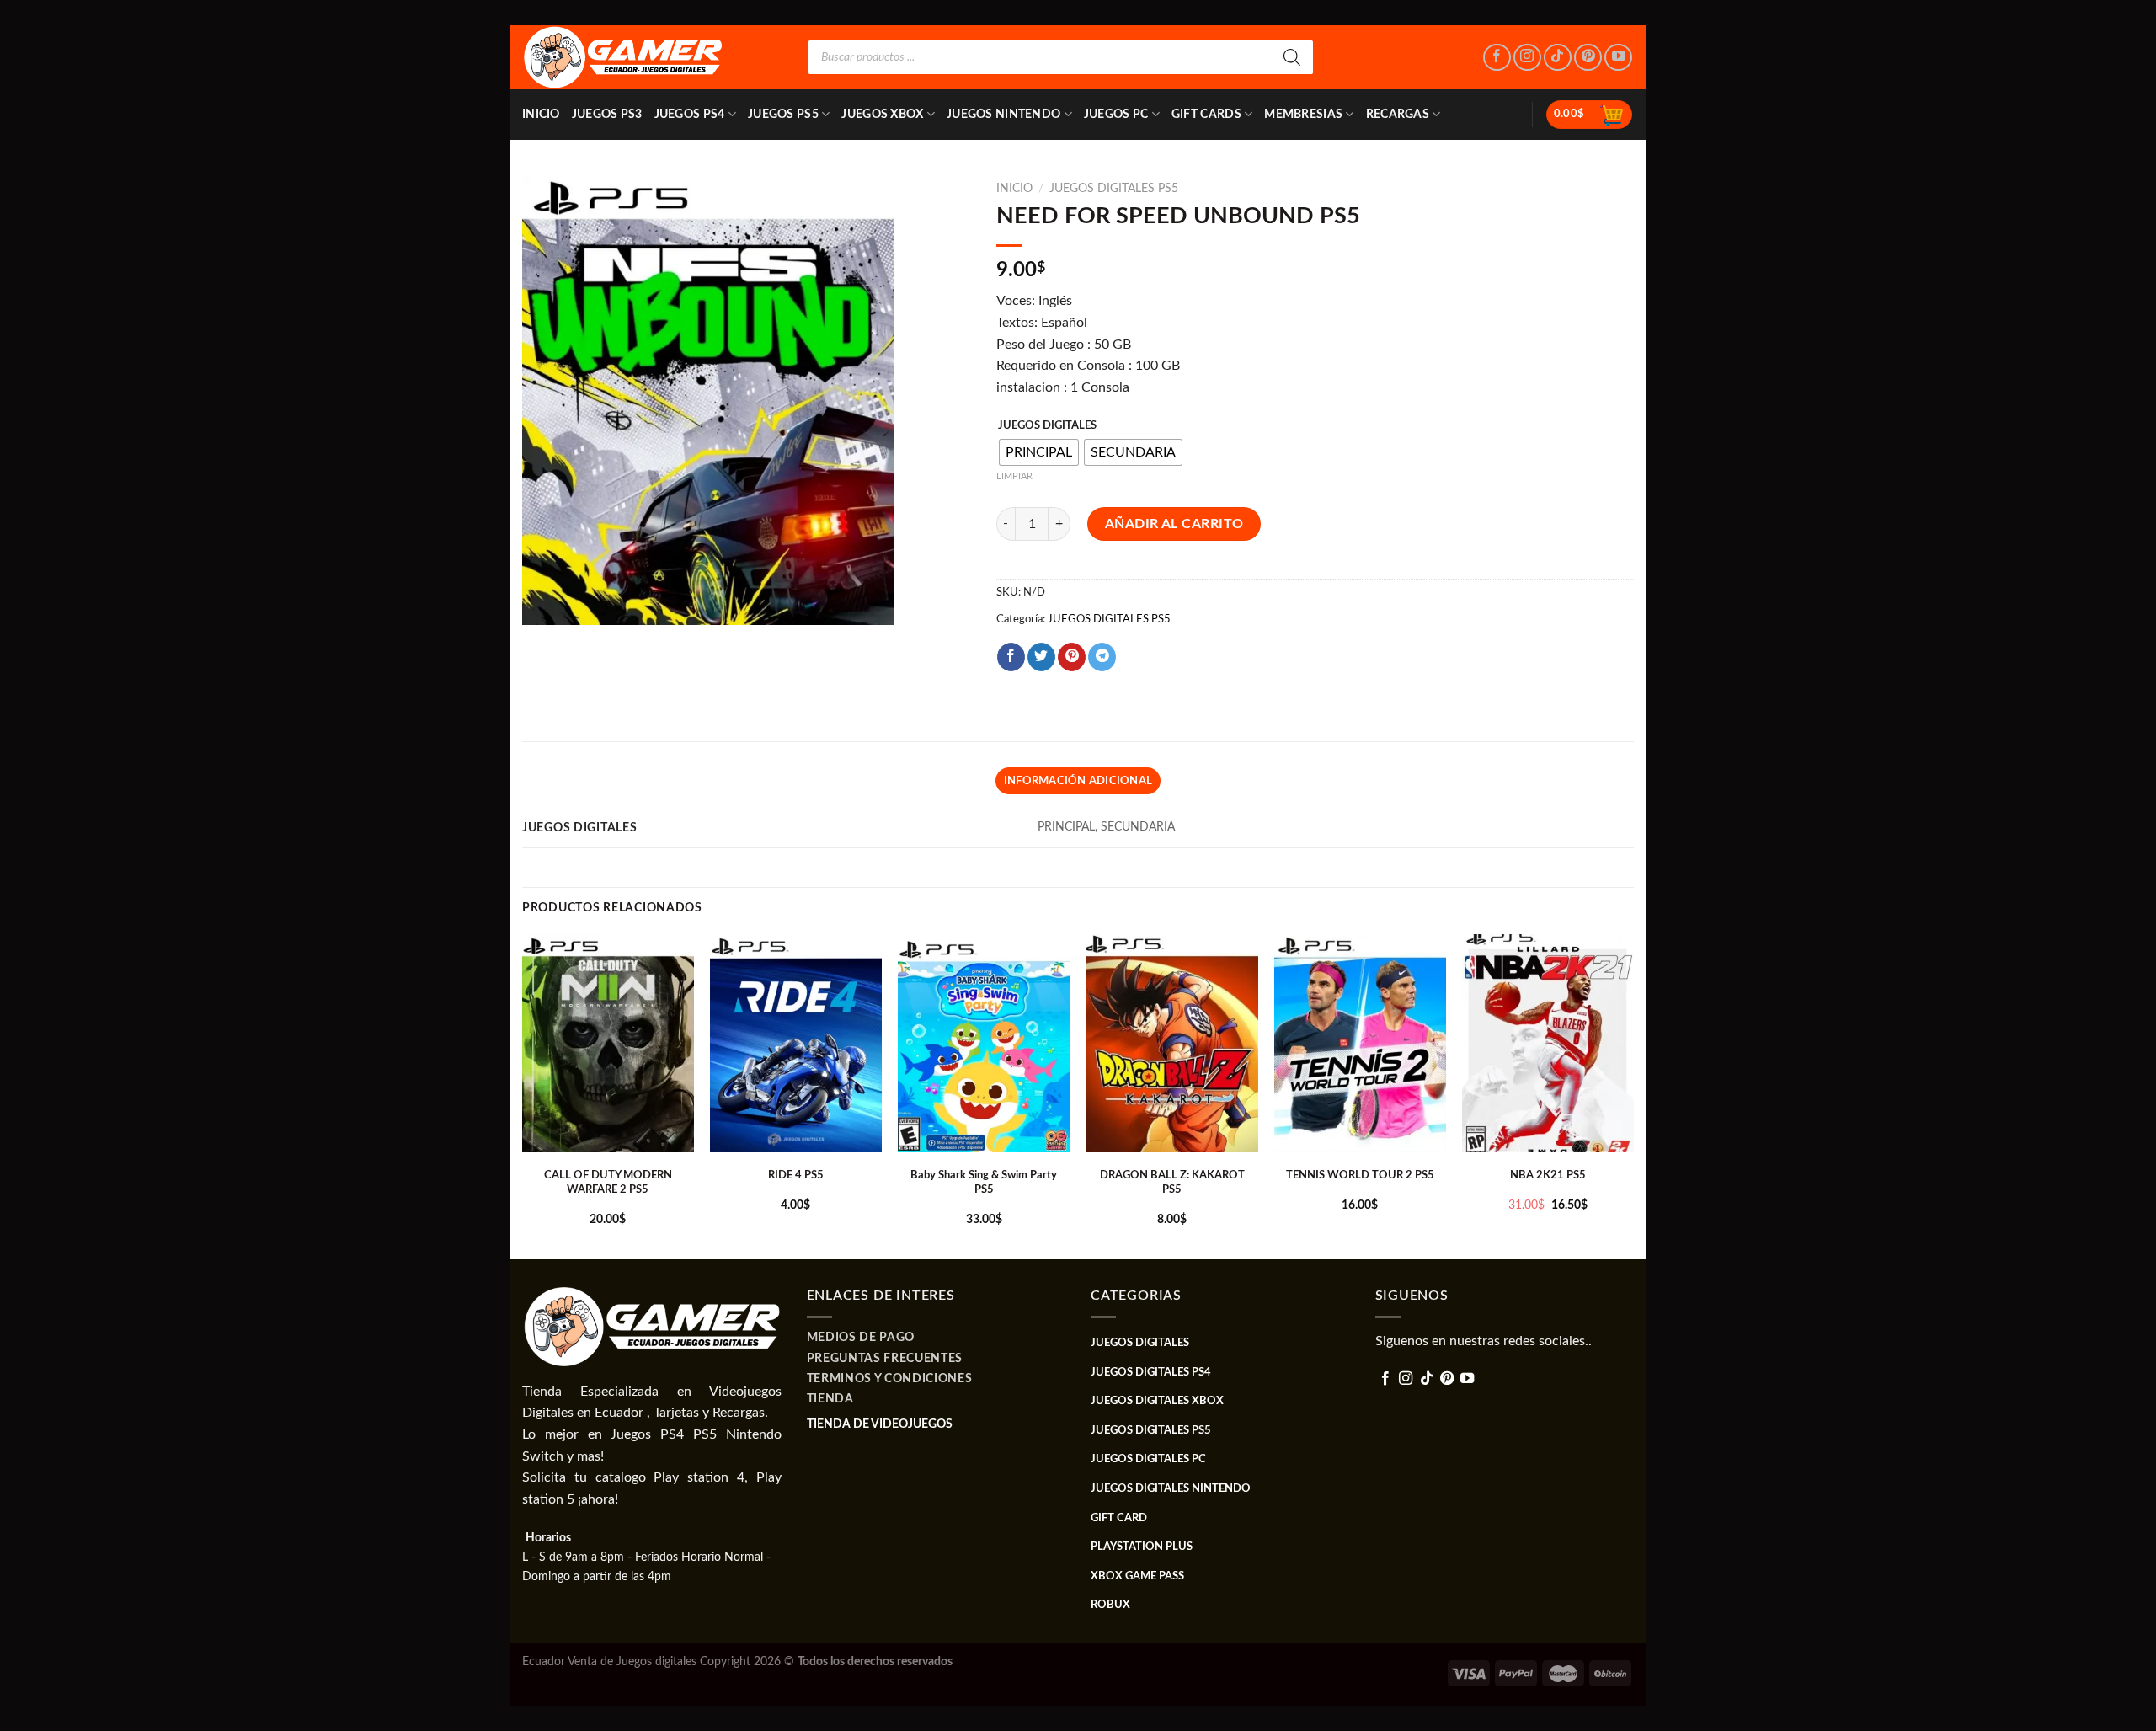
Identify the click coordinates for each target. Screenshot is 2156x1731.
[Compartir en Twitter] (1041, 657)
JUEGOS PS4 (690, 114)
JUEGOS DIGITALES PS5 (1114, 189)
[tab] (1078, 781)
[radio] (1039, 452)
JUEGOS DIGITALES (1047, 426)
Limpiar (1014, 476)
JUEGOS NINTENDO (1003, 114)
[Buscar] (1292, 57)
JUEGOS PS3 (607, 114)
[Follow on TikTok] (1558, 58)
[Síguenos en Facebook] (1497, 58)
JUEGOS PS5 (783, 114)
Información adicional (1078, 781)
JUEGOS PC (1116, 114)
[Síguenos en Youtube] (1618, 58)
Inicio (541, 114)
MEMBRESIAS (1303, 114)
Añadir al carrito (1174, 524)
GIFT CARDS (1206, 114)
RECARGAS (1398, 114)
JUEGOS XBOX (882, 114)
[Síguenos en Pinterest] (1588, 58)
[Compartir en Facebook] (1011, 657)
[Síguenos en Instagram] (1527, 58)
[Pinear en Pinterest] (1072, 657)
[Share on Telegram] (1102, 657)
